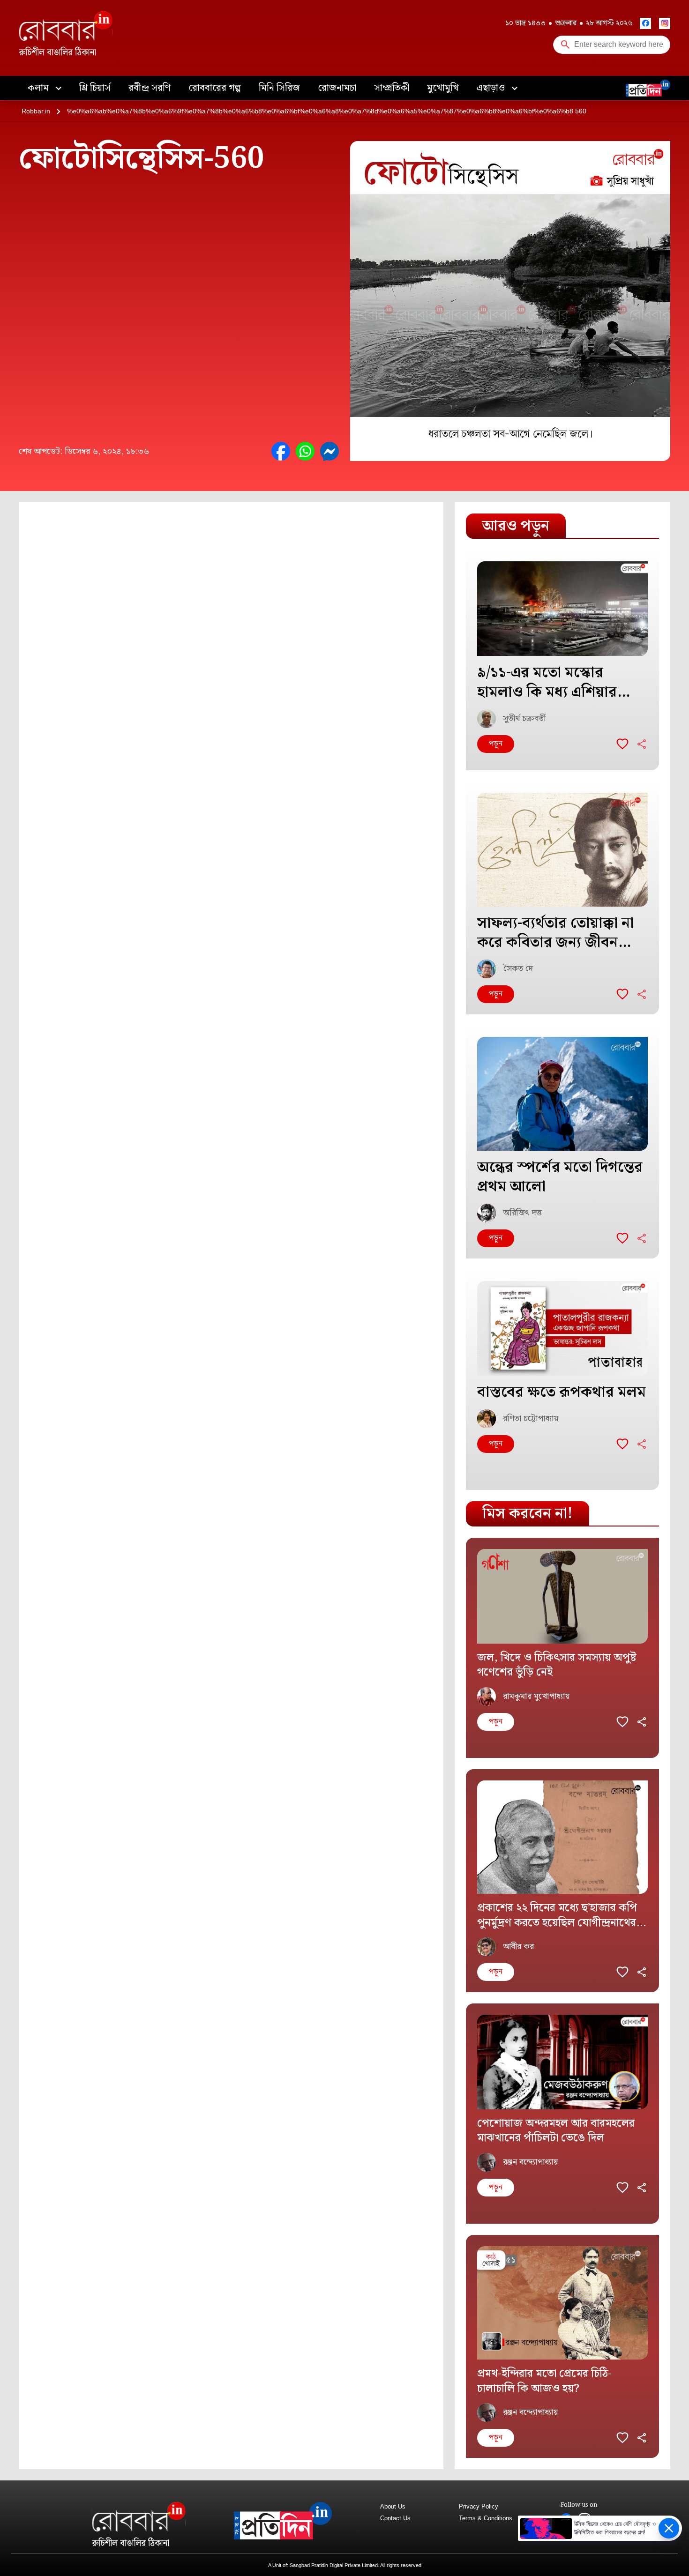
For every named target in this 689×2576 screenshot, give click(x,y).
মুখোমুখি (443, 88)
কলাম (39, 88)
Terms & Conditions (486, 2518)
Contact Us (395, 2518)
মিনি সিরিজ (279, 88)
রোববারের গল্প (215, 88)
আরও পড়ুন (516, 526)
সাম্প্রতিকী (392, 88)
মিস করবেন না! (528, 1514)
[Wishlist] (622, 744)
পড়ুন (496, 744)
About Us (393, 2506)
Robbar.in (36, 111)
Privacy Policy (479, 2506)
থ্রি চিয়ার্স (95, 88)
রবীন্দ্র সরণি (150, 88)
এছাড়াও (492, 88)
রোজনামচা (337, 88)
